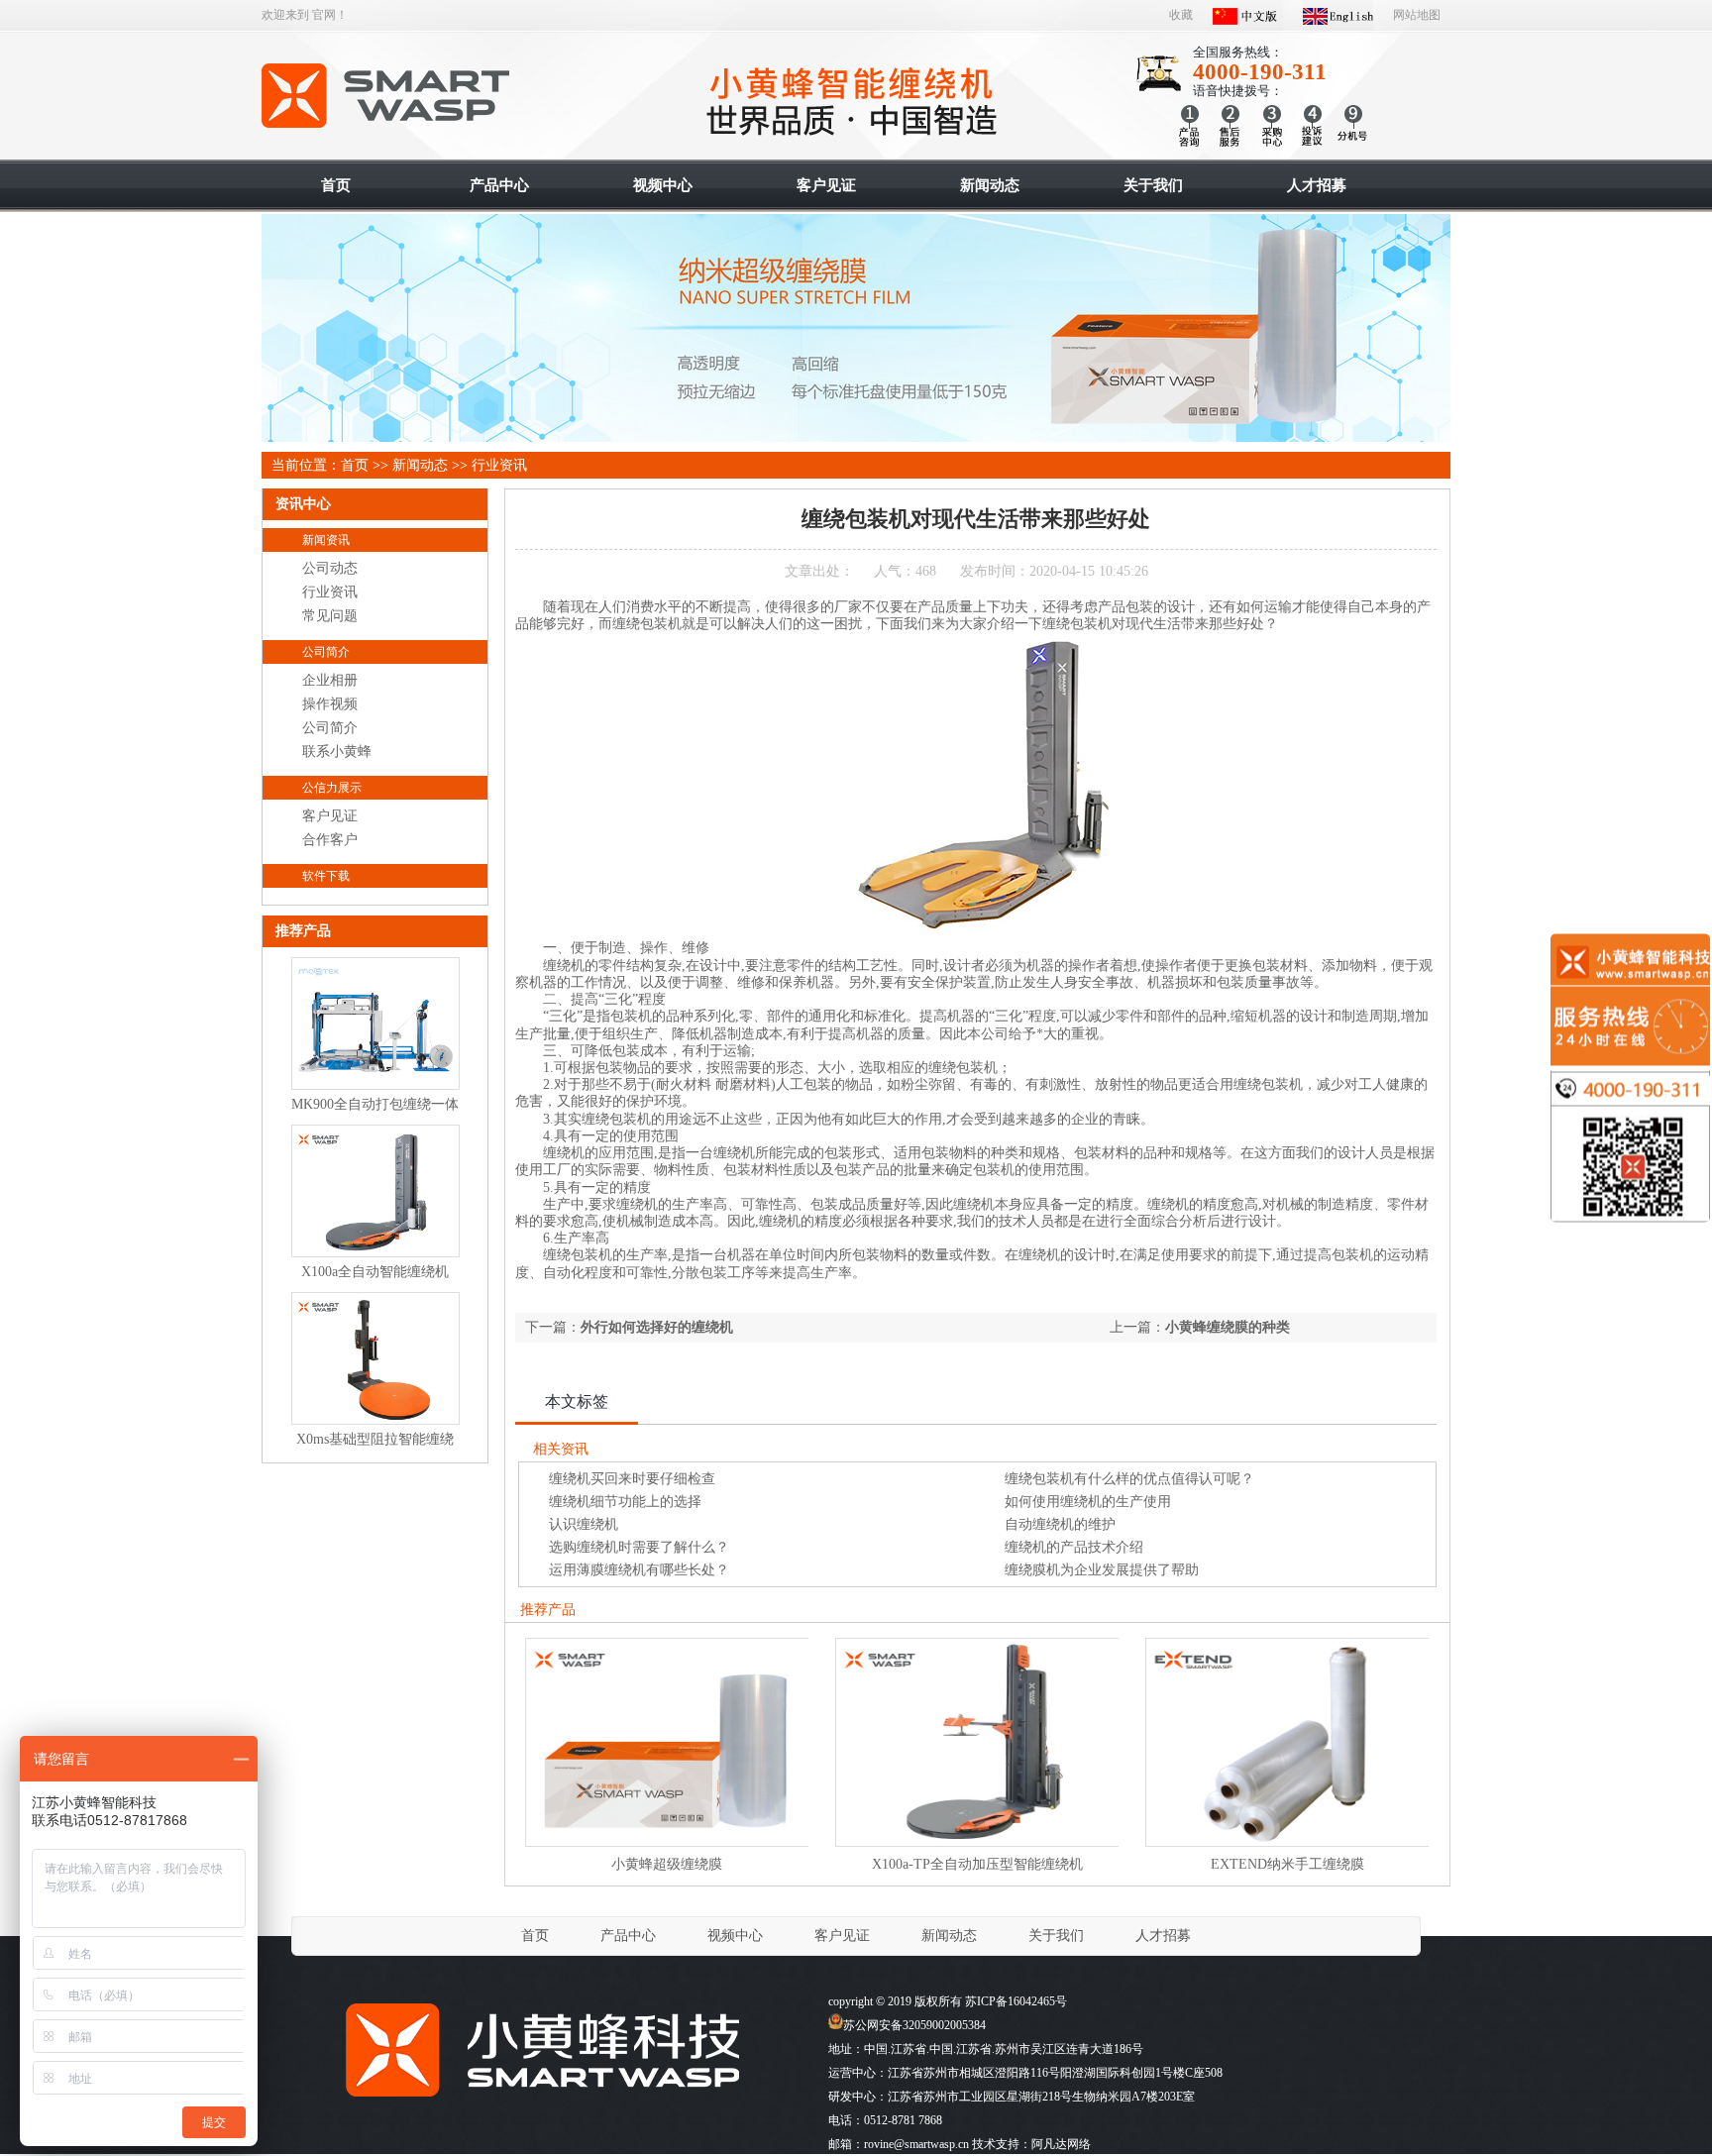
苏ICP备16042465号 (1016, 2001)
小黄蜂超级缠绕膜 (667, 1864)
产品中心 (628, 1936)
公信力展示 (332, 788)
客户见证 (330, 816)
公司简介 (326, 652)
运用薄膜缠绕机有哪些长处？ (639, 1570)
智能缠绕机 (387, 96)
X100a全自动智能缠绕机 (375, 1272)
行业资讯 (499, 465)
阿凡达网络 (1061, 2144)
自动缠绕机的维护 (1060, 1524)
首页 (355, 465)
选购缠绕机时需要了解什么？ (639, 1547)
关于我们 (1056, 1936)
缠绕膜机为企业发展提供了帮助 (1102, 1570)
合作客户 (330, 840)
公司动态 (330, 568)
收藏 (1181, 15)
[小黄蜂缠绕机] (540, 2106)
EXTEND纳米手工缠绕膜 (1287, 1864)
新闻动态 (420, 465)
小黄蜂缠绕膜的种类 (1228, 1327)
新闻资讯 (326, 540)
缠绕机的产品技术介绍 (1074, 1547)
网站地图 (1417, 15)
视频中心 (735, 1936)
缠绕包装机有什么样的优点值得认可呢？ (1129, 1479)
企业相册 (330, 680)
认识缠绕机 (584, 1524)
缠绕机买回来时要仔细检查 (632, 1479)
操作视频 (330, 704)
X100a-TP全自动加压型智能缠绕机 (977, 1864)
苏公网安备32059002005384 (914, 2025)
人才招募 (1163, 1936)
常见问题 (330, 616)
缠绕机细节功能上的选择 (625, 1502)
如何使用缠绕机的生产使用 (1088, 1502)
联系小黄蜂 (337, 752)
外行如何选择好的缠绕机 (657, 1327)
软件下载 (326, 876)
